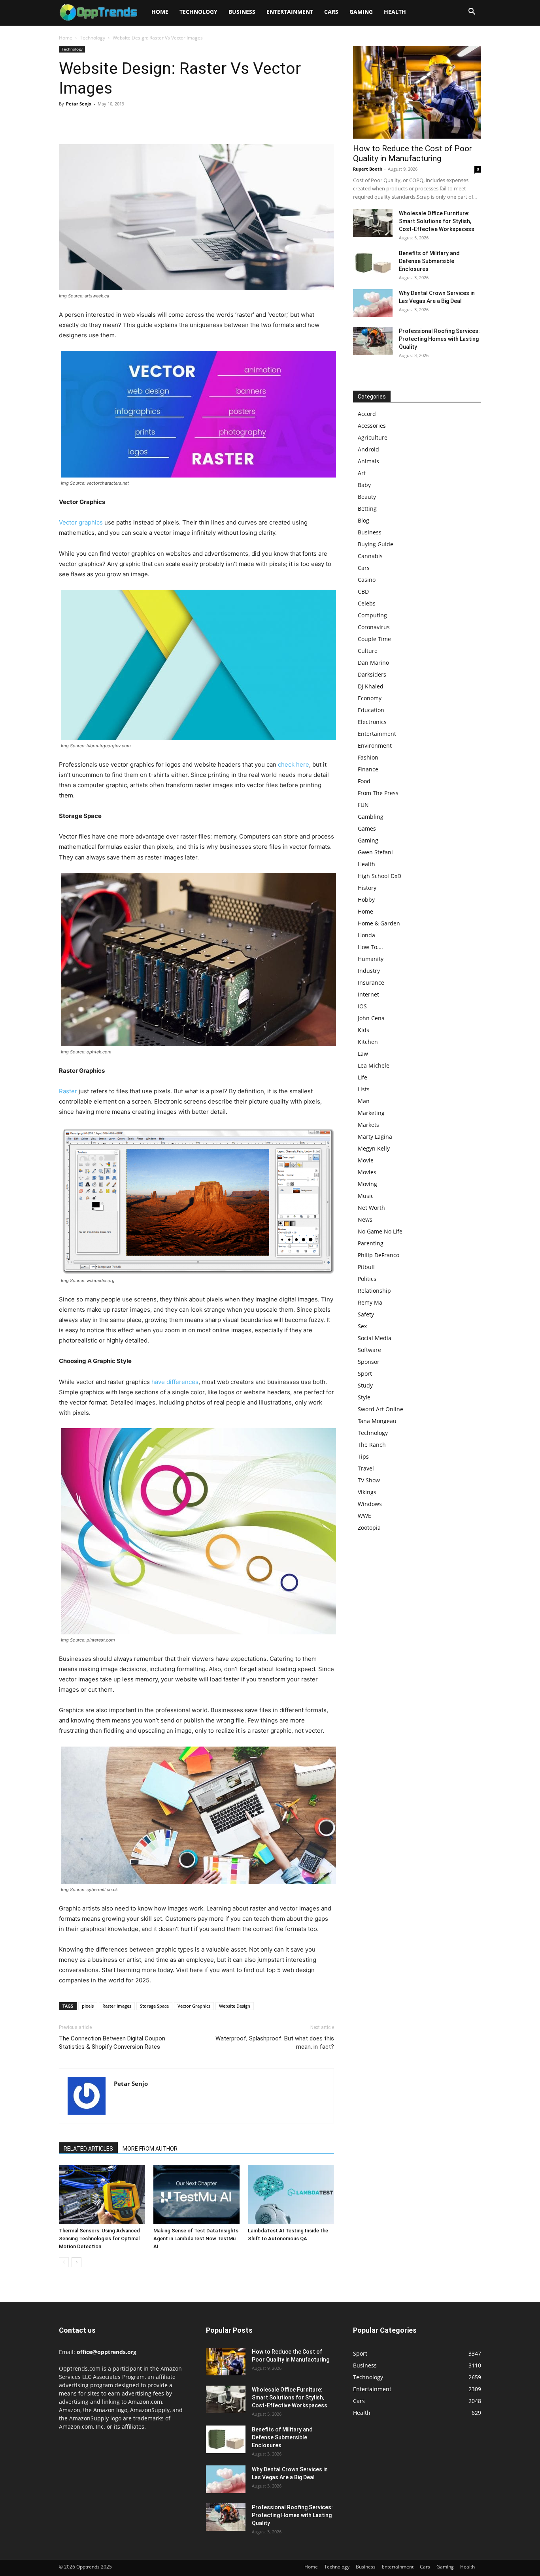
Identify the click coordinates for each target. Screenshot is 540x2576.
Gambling (371, 817)
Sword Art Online (380, 1409)
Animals (368, 461)
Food (364, 781)
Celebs (367, 603)
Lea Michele (374, 1065)
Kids (363, 1030)
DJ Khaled (371, 686)
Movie (366, 1160)
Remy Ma (370, 1302)
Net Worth (371, 1208)
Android (368, 449)
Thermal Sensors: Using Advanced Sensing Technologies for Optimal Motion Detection (99, 2238)
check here (294, 764)
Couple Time (374, 639)
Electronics (372, 722)
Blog (363, 520)
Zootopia (369, 1528)
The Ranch (372, 1445)
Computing (372, 615)
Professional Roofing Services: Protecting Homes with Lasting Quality (439, 339)
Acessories (372, 426)
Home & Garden (379, 923)
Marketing (371, 1113)
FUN (363, 805)
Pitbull (366, 1267)
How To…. (370, 947)
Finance (368, 769)
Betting (367, 509)
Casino (367, 580)
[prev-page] (64, 2262)
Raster (68, 1091)
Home (160, 12)
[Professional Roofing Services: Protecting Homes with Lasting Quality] (373, 341)
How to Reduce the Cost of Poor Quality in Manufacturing (413, 153)
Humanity (371, 959)
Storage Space (154, 2006)
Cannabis (370, 556)
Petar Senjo (79, 104)
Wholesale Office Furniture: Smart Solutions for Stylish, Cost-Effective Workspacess (437, 221)
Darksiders (372, 674)
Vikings (367, 1492)
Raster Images (117, 2006)
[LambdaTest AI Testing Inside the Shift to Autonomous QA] (291, 2194)
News (365, 1219)
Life (363, 1077)
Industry (369, 971)
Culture (368, 651)
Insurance (371, 982)
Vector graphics (81, 522)
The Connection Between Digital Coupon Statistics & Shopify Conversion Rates (112, 2043)
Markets (368, 1125)
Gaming (361, 12)
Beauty (367, 497)
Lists (364, 1089)
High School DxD (380, 876)
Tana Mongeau (377, 1421)
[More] (140, 122)
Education (371, 710)
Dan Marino (373, 663)
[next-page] (76, 2262)
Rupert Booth (368, 169)
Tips (363, 1456)
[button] (472, 12)
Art (362, 473)
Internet (368, 994)
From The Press (378, 793)
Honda (366, 935)
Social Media (375, 1338)
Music (366, 1196)
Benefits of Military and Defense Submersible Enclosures (429, 261)
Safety (366, 1314)
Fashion (368, 757)
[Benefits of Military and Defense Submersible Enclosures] (373, 263)
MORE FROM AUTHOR (150, 2149)
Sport (365, 1374)
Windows (370, 1504)
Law (363, 1054)
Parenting (371, 1243)
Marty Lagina (375, 1137)
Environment (375, 746)
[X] (85, 122)
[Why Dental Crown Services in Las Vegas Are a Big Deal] (373, 303)
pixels (88, 2006)
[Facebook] (67, 122)
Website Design (235, 2006)
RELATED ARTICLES (88, 2149)
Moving (367, 1184)
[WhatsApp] (121, 122)
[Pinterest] (103, 122)
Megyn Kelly (374, 1148)
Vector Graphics (194, 2006)
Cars (331, 12)
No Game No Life (380, 1231)
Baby (364, 485)
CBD (363, 591)
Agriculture (373, 437)
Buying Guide (376, 544)
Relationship (374, 1291)
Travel (366, 1468)
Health (395, 12)
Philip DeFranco (379, 1255)
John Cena (371, 1018)
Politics (367, 1279)
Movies (367, 1172)
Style (364, 1397)
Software (369, 1350)
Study (365, 1385)
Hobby (366, 900)
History (367, 888)
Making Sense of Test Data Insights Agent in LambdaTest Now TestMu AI (196, 2238)
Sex (362, 1326)
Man (364, 1101)
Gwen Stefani (375, 852)
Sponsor (369, 1362)
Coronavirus (374, 627)
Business (242, 12)
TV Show (369, 1480)
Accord (367, 414)
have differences (175, 1382)
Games (367, 828)
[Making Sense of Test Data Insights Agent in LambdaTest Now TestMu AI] (196, 2194)
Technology (198, 12)
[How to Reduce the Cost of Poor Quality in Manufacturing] (417, 92)
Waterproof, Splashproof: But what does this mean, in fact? (275, 2043)
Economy (370, 698)
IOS (362, 1006)
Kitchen (368, 1042)
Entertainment (290, 12)
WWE (364, 1516)
